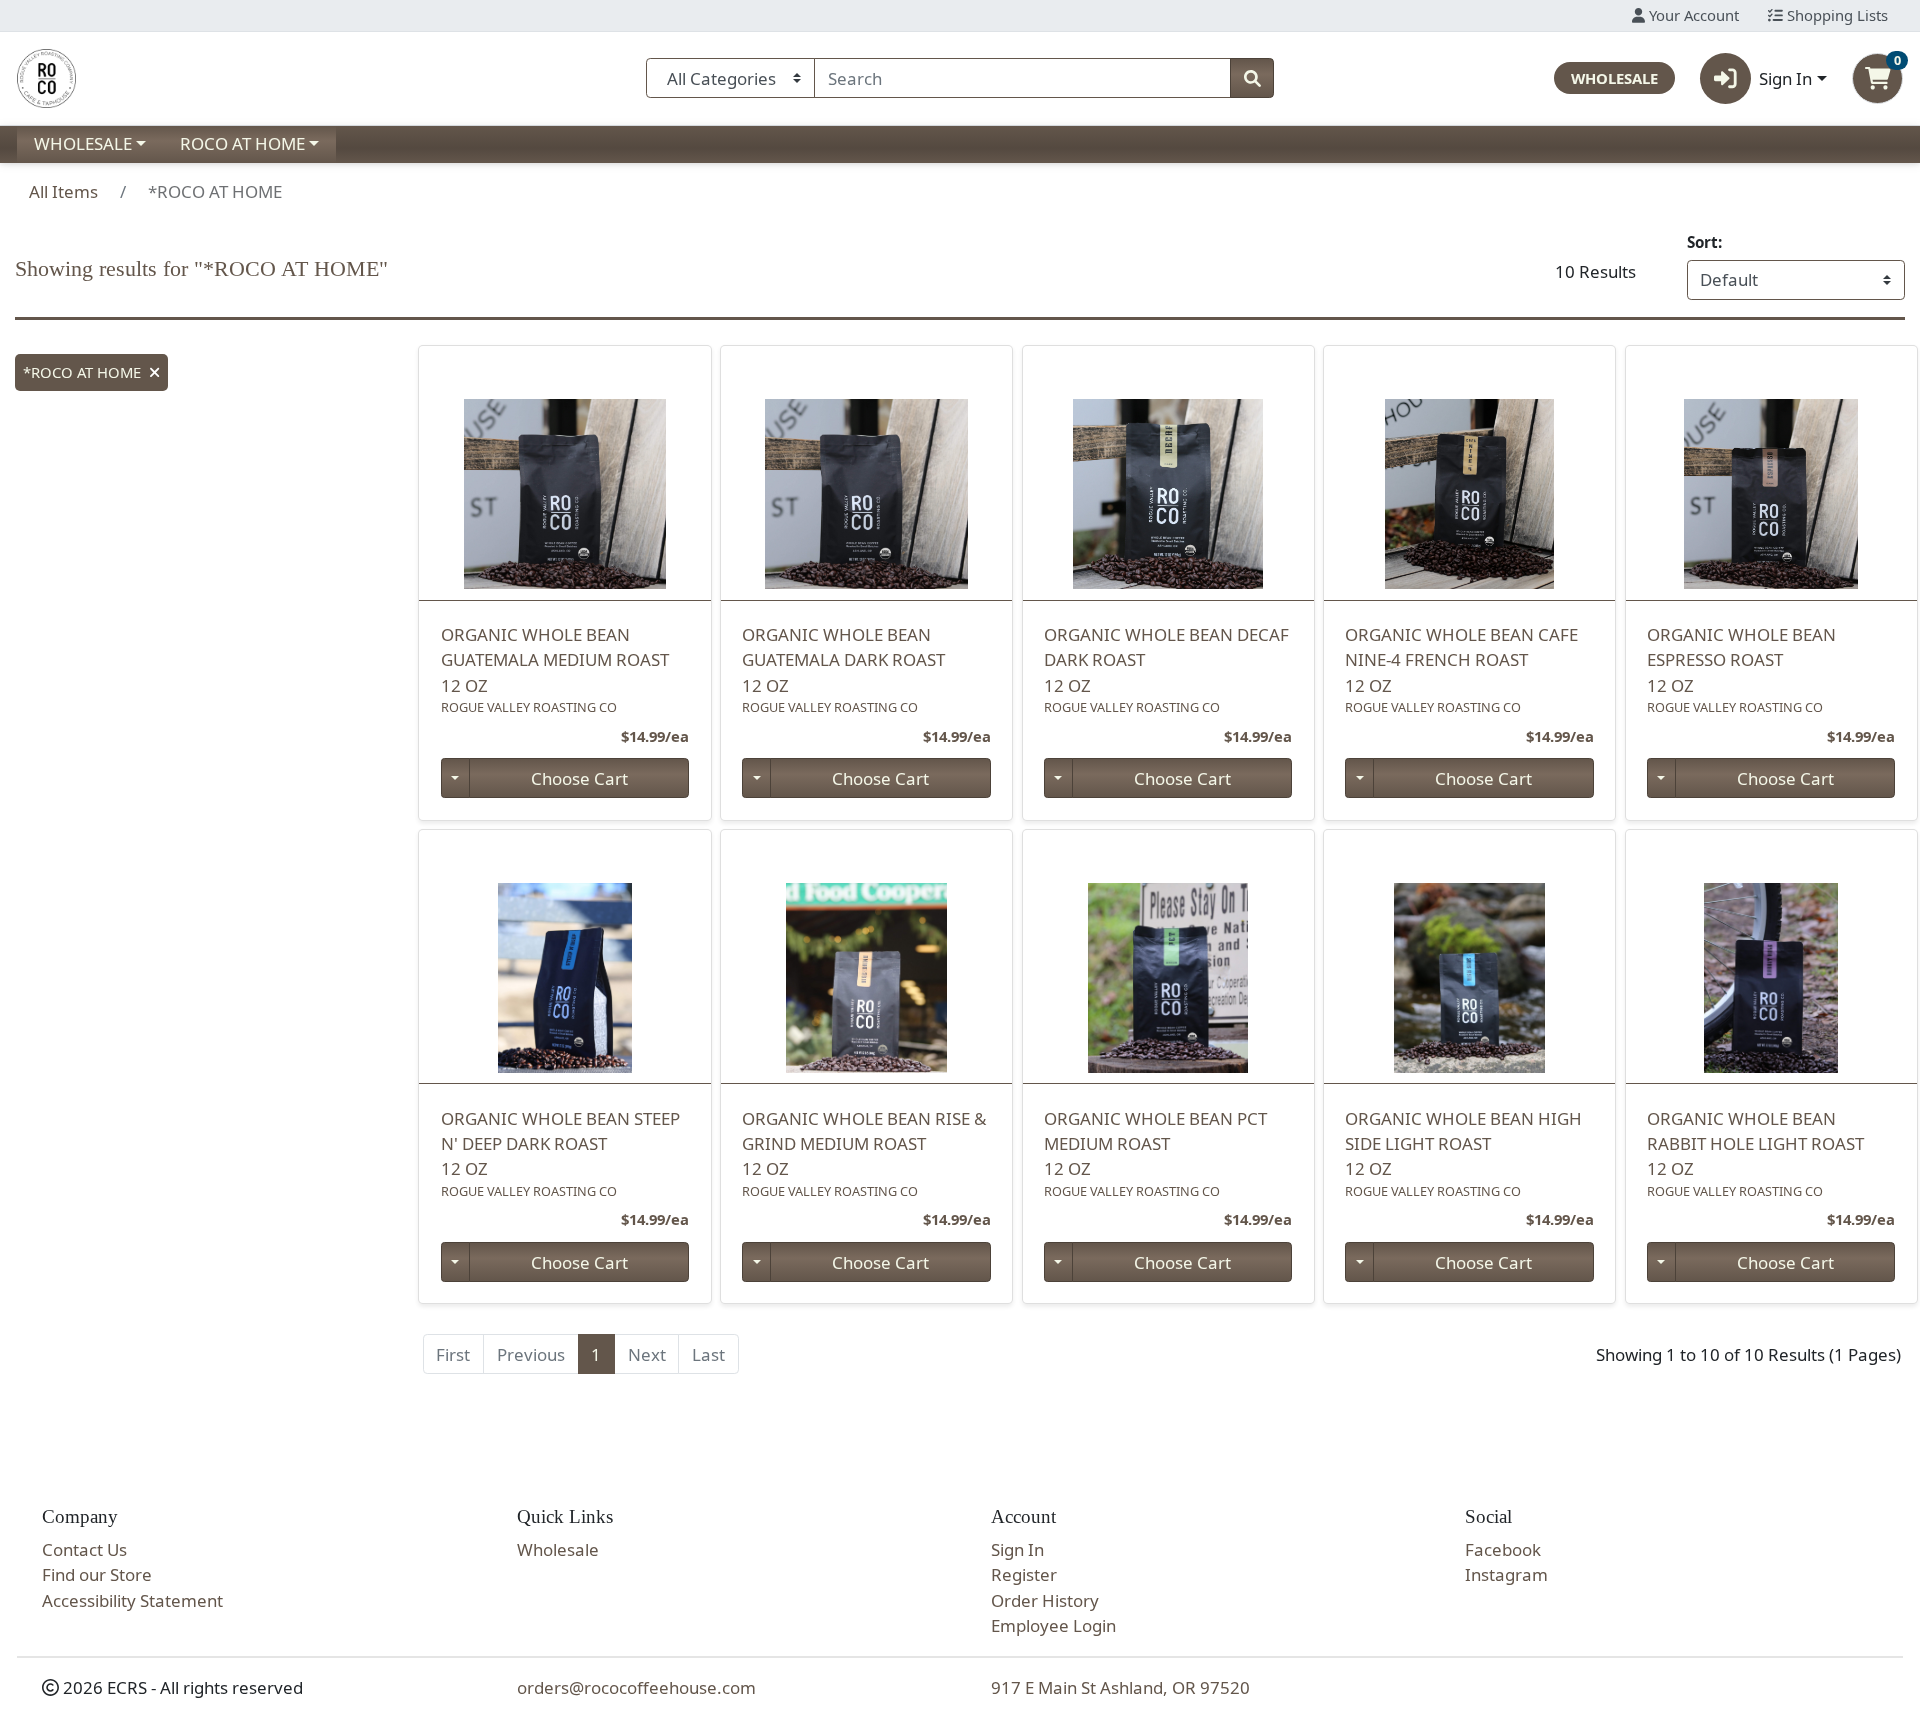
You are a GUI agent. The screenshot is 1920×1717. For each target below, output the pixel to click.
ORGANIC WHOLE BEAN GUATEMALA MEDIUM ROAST (555, 660)
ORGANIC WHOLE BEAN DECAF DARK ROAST (1166, 660)
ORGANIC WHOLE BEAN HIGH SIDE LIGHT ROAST (1463, 1144)
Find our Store (97, 1574)
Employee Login (1053, 1625)
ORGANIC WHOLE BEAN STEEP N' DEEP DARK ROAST (560, 1144)
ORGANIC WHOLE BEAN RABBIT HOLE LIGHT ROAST (1755, 1144)
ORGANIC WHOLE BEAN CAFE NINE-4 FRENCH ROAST (1461, 660)
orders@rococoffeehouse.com (636, 1687)
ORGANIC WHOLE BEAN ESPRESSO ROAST (1741, 660)
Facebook (1503, 1549)
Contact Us (84, 1549)
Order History (1045, 1600)
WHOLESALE (83, 143)
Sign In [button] (1785, 78)
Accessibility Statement (132, 1600)
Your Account (1692, 15)
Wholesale (558, 1549)
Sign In (1017, 1549)
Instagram (1506, 1574)
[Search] (1252, 78)
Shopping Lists (1835, 15)
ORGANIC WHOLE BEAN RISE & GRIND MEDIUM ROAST (864, 1144)
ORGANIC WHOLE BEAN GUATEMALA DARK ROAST (843, 660)
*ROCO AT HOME (82, 372)
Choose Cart (579, 778)
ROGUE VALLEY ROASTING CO (529, 707)
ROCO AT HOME (242, 143)
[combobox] (1022, 78)
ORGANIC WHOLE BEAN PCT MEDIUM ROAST (1155, 1144)
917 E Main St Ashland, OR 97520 (1120, 1687)
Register (1024, 1574)
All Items (63, 191)
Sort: (1704, 242)
